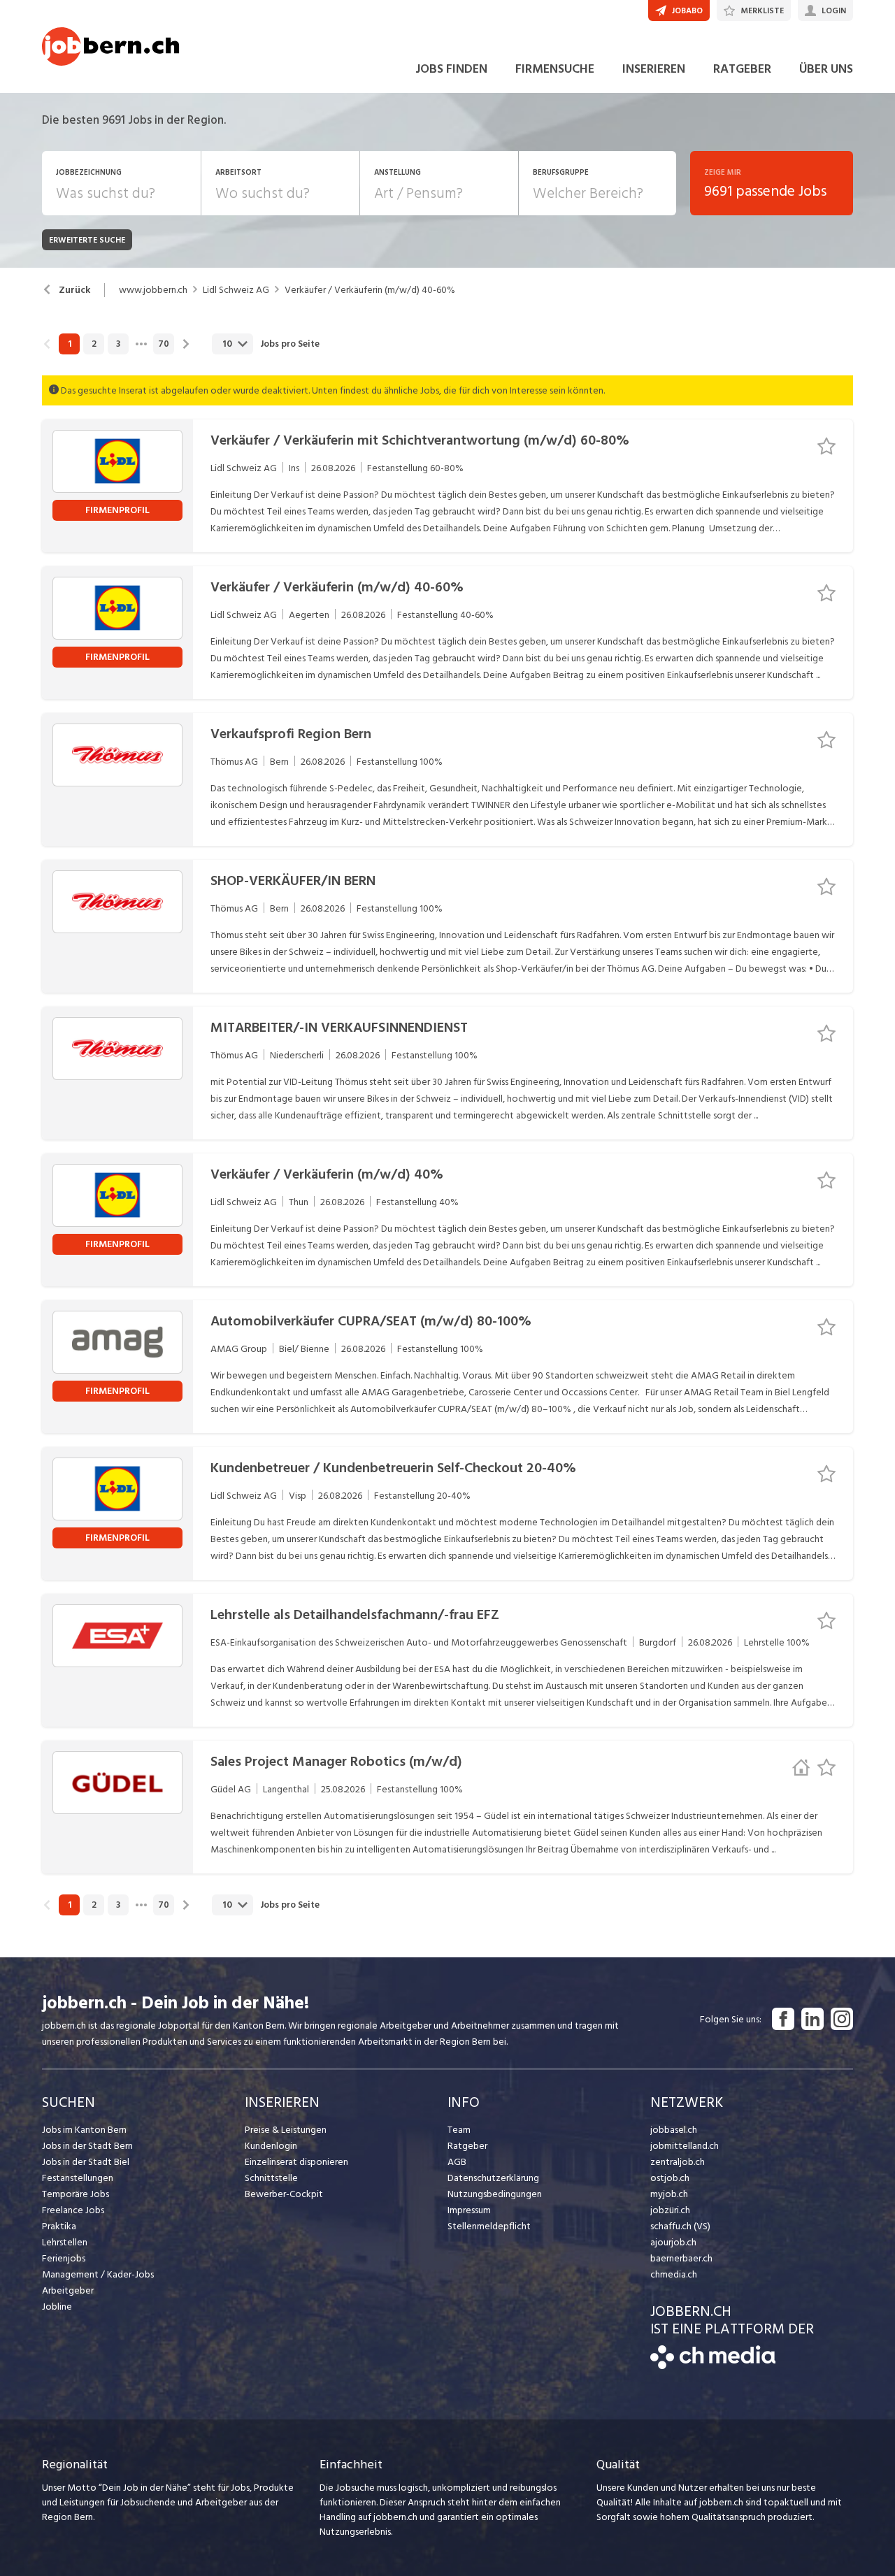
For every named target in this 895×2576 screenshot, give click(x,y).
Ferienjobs (64, 2258)
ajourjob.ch (673, 2242)
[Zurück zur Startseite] (713, 2366)
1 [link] (70, 344)
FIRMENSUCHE (555, 69)
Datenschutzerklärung (493, 2178)
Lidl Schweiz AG (236, 290)
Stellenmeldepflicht (489, 2226)
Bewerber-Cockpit (284, 2194)
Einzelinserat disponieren (296, 2162)
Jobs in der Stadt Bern (87, 2146)
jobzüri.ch (670, 2210)
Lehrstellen (65, 2242)
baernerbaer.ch (681, 2258)
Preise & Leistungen (286, 2130)
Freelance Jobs (73, 2210)
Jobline (57, 2307)
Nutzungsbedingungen (495, 2194)
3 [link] (118, 344)
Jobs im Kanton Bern (84, 2130)
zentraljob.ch (678, 2162)
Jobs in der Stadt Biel (86, 2162)
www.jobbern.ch (153, 290)
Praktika (59, 2226)
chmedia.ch (674, 2274)
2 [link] (94, 344)
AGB (457, 2162)
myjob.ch (669, 2194)
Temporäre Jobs (76, 2194)
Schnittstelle (271, 2178)
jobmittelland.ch (685, 2146)
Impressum (469, 2210)
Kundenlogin (271, 2146)
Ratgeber (467, 2146)
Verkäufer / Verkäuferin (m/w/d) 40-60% (370, 290)
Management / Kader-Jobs (98, 2274)
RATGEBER (742, 69)
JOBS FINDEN (451, 69)
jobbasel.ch (674, 2130)
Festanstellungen (78, 2178)
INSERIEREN (654, 69)
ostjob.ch (670, 2178)
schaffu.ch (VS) (680, 2226)
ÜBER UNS (826, 69)
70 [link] (164, 344)
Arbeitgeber (68, 2290)
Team (459, 2130)
